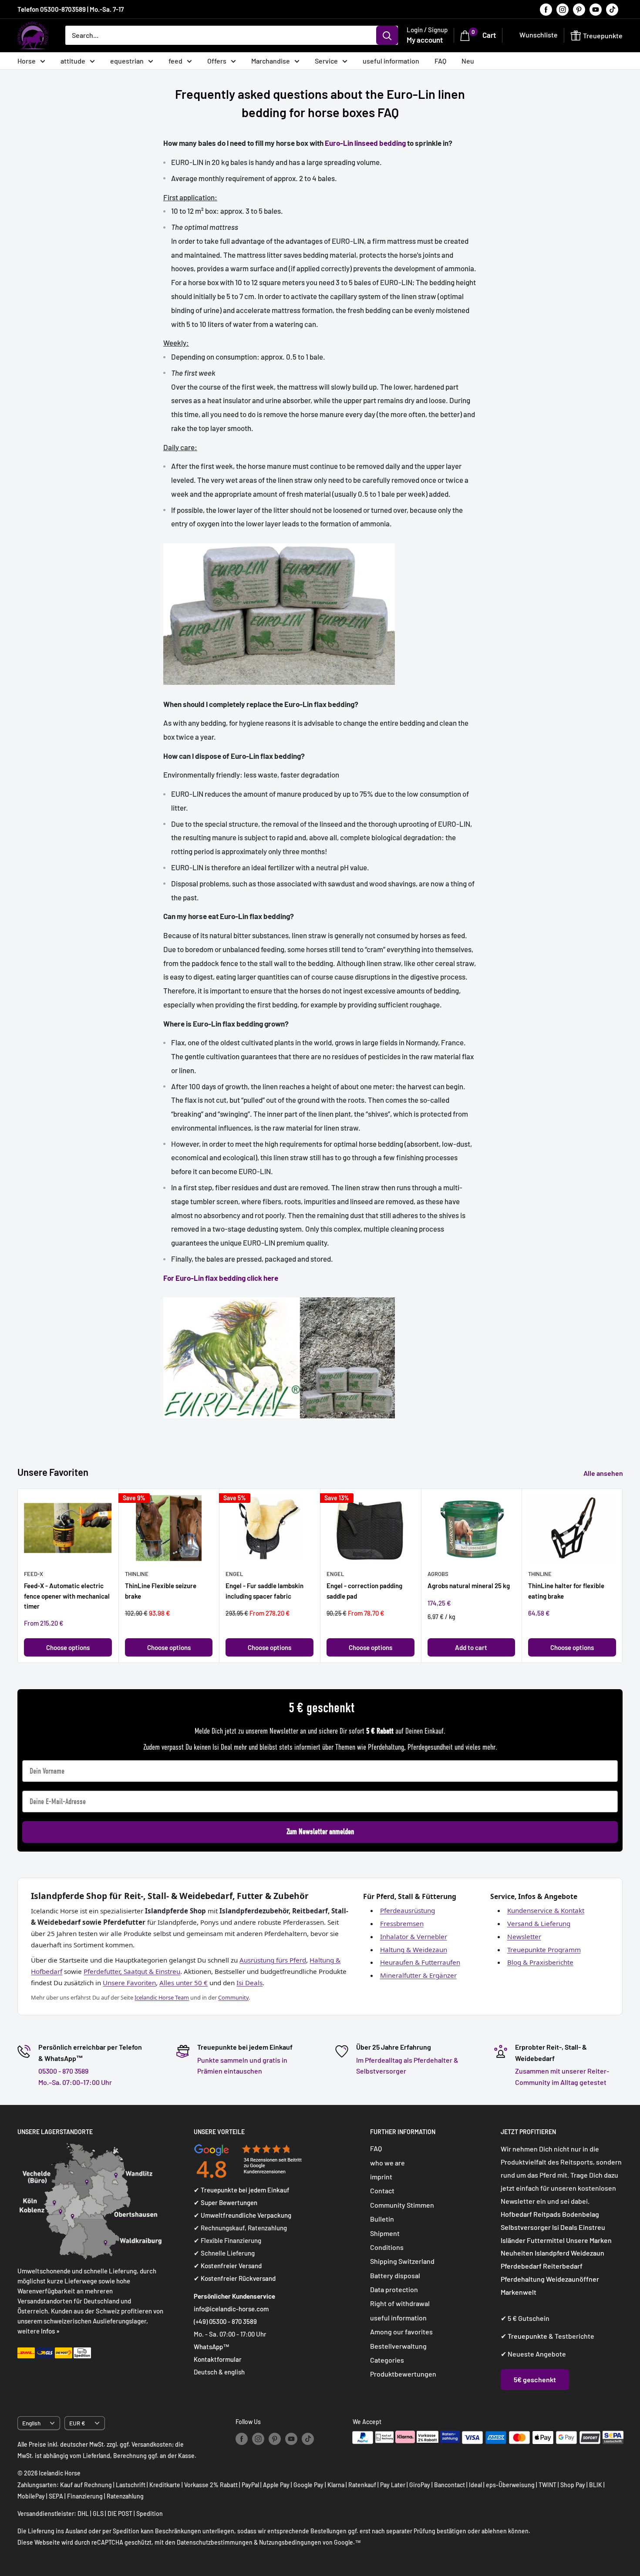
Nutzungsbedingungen (290, 2542)
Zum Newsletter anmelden (320, 1832)
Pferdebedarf (522, 2266)
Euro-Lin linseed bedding (365, 143)
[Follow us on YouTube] (596, 9)
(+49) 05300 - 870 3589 (225, 2321)
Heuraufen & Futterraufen (420, 1962)
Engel (234, 1574)
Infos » (50, 2331)
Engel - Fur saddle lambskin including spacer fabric (264, 1591)
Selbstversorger (526, 2227)
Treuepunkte (527, 2336)
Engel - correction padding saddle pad (364, 1591)
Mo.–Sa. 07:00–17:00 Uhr (75, 2082)
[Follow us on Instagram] (563, 9)
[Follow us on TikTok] (612, 9)
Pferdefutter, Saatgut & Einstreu (132, 1971)
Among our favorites (401, 2332)
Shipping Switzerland (402, 2261)
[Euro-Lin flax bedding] (279, 542)
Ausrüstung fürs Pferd (273, 1960)
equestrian (127, 61)
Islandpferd (552, 2253)
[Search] (387, 35)
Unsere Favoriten (129, 1983)
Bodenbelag (581, 2214)
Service (326, 61)
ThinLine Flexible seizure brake (161, 1591)
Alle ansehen (604, 1473)
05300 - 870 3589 (63, 2071)
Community (233, 1997)
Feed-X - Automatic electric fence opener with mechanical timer (67, 1596)
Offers (217, 61)
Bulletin (382, 2219)
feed (175, 61)
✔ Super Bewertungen (226, 2202)
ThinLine (137, 1574)
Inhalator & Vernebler (414, 1936)
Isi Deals (249, 1983)
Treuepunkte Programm (544, 1950)
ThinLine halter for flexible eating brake (566, 1591)
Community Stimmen (402, 2205)
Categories (387, 2360)
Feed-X (34, 1574)
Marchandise (271, 61)
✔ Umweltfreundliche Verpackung (243, 2215)
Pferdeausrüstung (408, 1910)
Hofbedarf (516, 2214)
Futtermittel (546, 2240)
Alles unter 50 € (184, 1983)
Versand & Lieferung (539, 1923)
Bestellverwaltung (398, 2346)
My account (425, 40)
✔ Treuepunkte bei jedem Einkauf (242, 2190)
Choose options (68, 1647)
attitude (73, 61)
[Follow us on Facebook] (546, 9)
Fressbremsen (402, 1923)
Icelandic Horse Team (162, 1997)
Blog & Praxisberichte (540, 1962)
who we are (387, 2163)
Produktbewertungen (403, 2374)
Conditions (387, 2247)
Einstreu (592, 2227)
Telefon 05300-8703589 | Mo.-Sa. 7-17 (71, 9)
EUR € (77, 2423)
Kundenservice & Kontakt (546, 1910)
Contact (382, 2190)
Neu (468, 61)
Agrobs (438, 1574)
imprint (381, 2177)
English (31, 2423)
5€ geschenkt (535, 2379)
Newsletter (524, 1936)
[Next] (623, 1576)
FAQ (440, 61)
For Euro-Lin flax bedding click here (221, 1278)
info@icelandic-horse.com (231, 2309)
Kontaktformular (218, 2359)
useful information (391, 61)
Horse (27, 61)
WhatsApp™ (212, 2347)
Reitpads (547, 2214)
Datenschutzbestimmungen (215, 2542)
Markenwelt (519, 2292)
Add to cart (471, 1647)
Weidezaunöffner (573, 2279)
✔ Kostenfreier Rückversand (235, 2278)
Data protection (394, 2289)
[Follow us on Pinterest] (579, 9)
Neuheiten (517, 2253)
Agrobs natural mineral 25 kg (469, 1586)
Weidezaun (588, 2253)
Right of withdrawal (400, 2303)
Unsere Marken (589, 2240)
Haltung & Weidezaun (414, 1950)
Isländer (513, 2240)
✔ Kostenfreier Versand (228, 2266)
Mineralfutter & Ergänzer (418, 1975)
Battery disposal (395, 2275)
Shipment (385, 2233)
